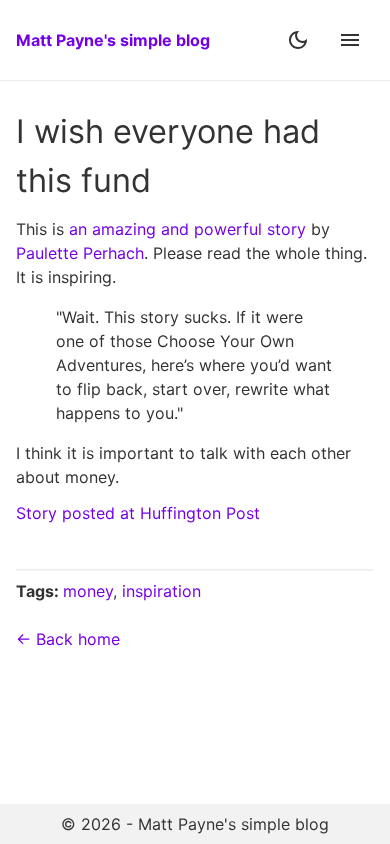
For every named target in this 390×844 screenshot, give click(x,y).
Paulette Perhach (80, 253)
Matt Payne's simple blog (113, 40)
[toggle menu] (350, 40)
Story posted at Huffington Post (138, 513)
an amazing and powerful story (187, 229)
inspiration (161, 591)
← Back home (68, 639)
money (88, 591)
